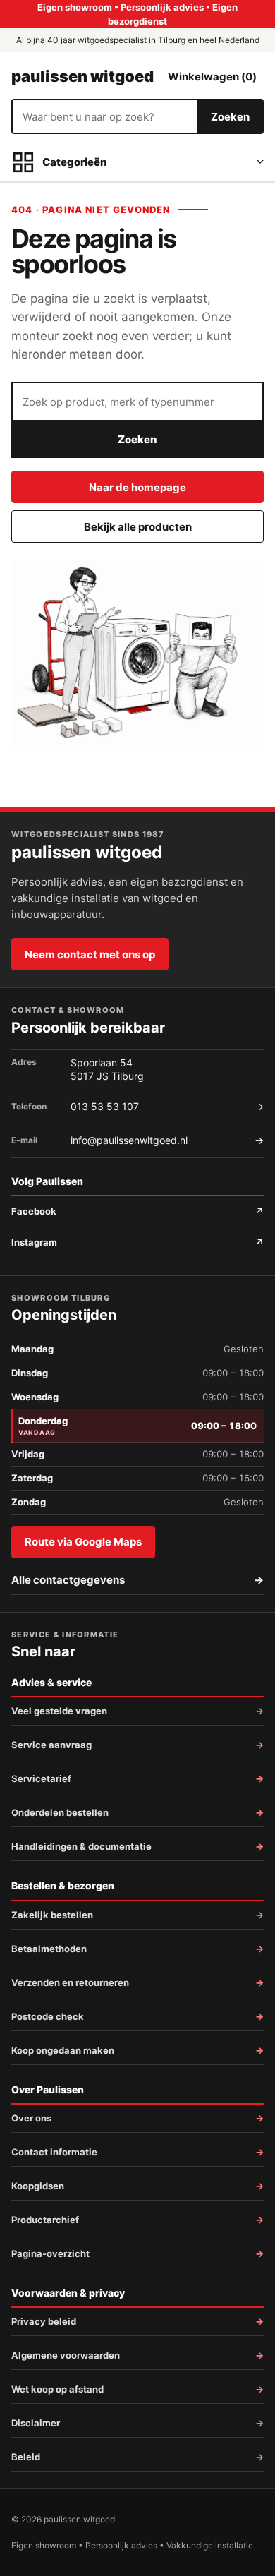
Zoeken (230, 117)
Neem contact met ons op (90, 955)
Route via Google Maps (83, 1542)
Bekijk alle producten (138, 527)
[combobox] (105, 116)
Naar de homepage (137, 487)
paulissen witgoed (82, 76)
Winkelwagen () (212, 77)
